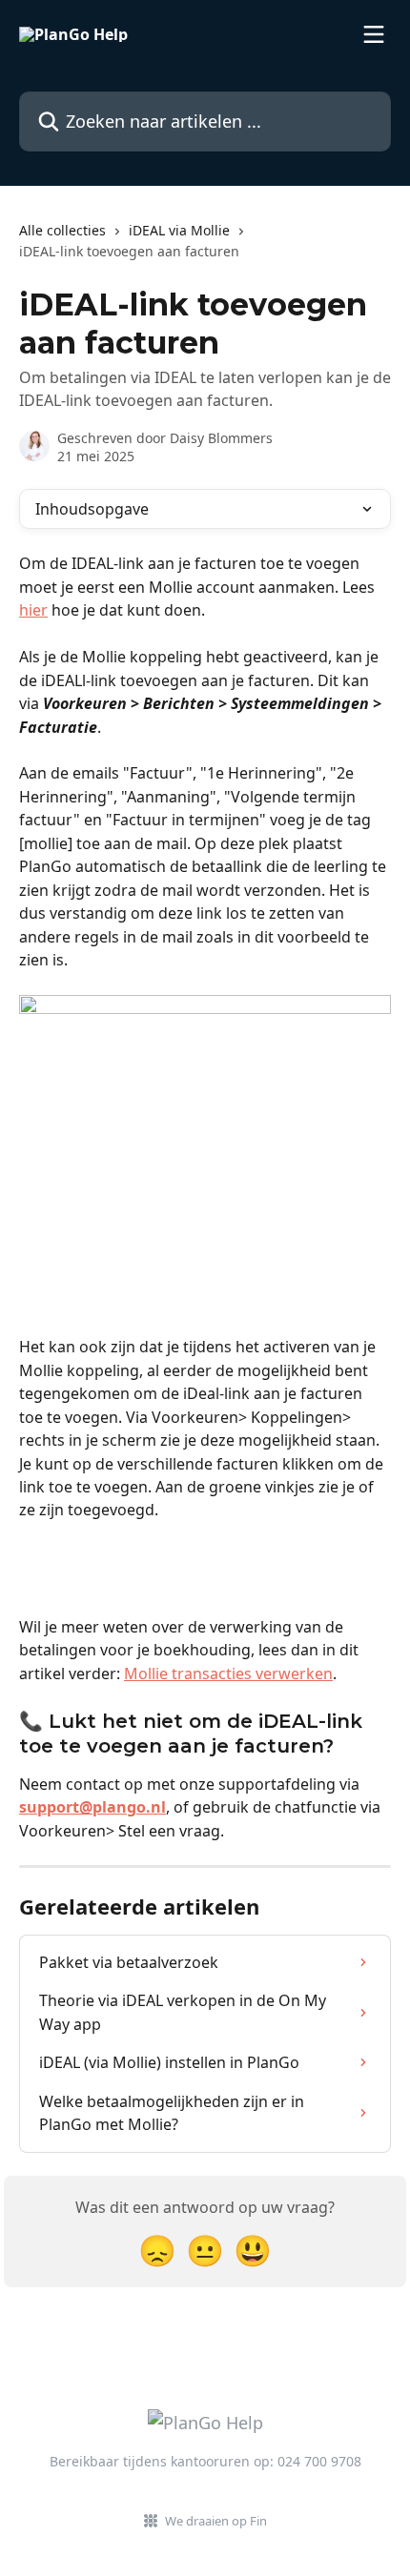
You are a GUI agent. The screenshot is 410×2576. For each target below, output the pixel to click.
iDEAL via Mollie (179, 230)
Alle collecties (62, 230)
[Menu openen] (374, 34)
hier (33, 610)
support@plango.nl (92, 1807)
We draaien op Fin (216, 2521)
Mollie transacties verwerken (228, 1673)
